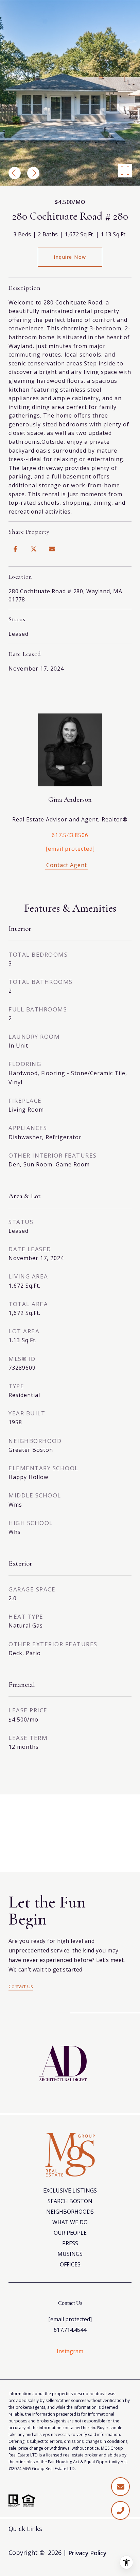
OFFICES (70, 2264)
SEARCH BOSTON (70, 2201)
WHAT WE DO (70, 2222)
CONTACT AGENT (70, 866)
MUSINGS (70, 2254)
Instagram (70, 2351)
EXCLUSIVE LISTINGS (70, 2190)
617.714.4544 (70, 2330)
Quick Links (25, 2529)
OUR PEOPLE (70, 2233)
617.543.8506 (70, 835)
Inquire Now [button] (70, 257)
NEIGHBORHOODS (70, 2212)
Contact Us (21, 1986)
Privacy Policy (87, 2553)
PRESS (70, 2243)
